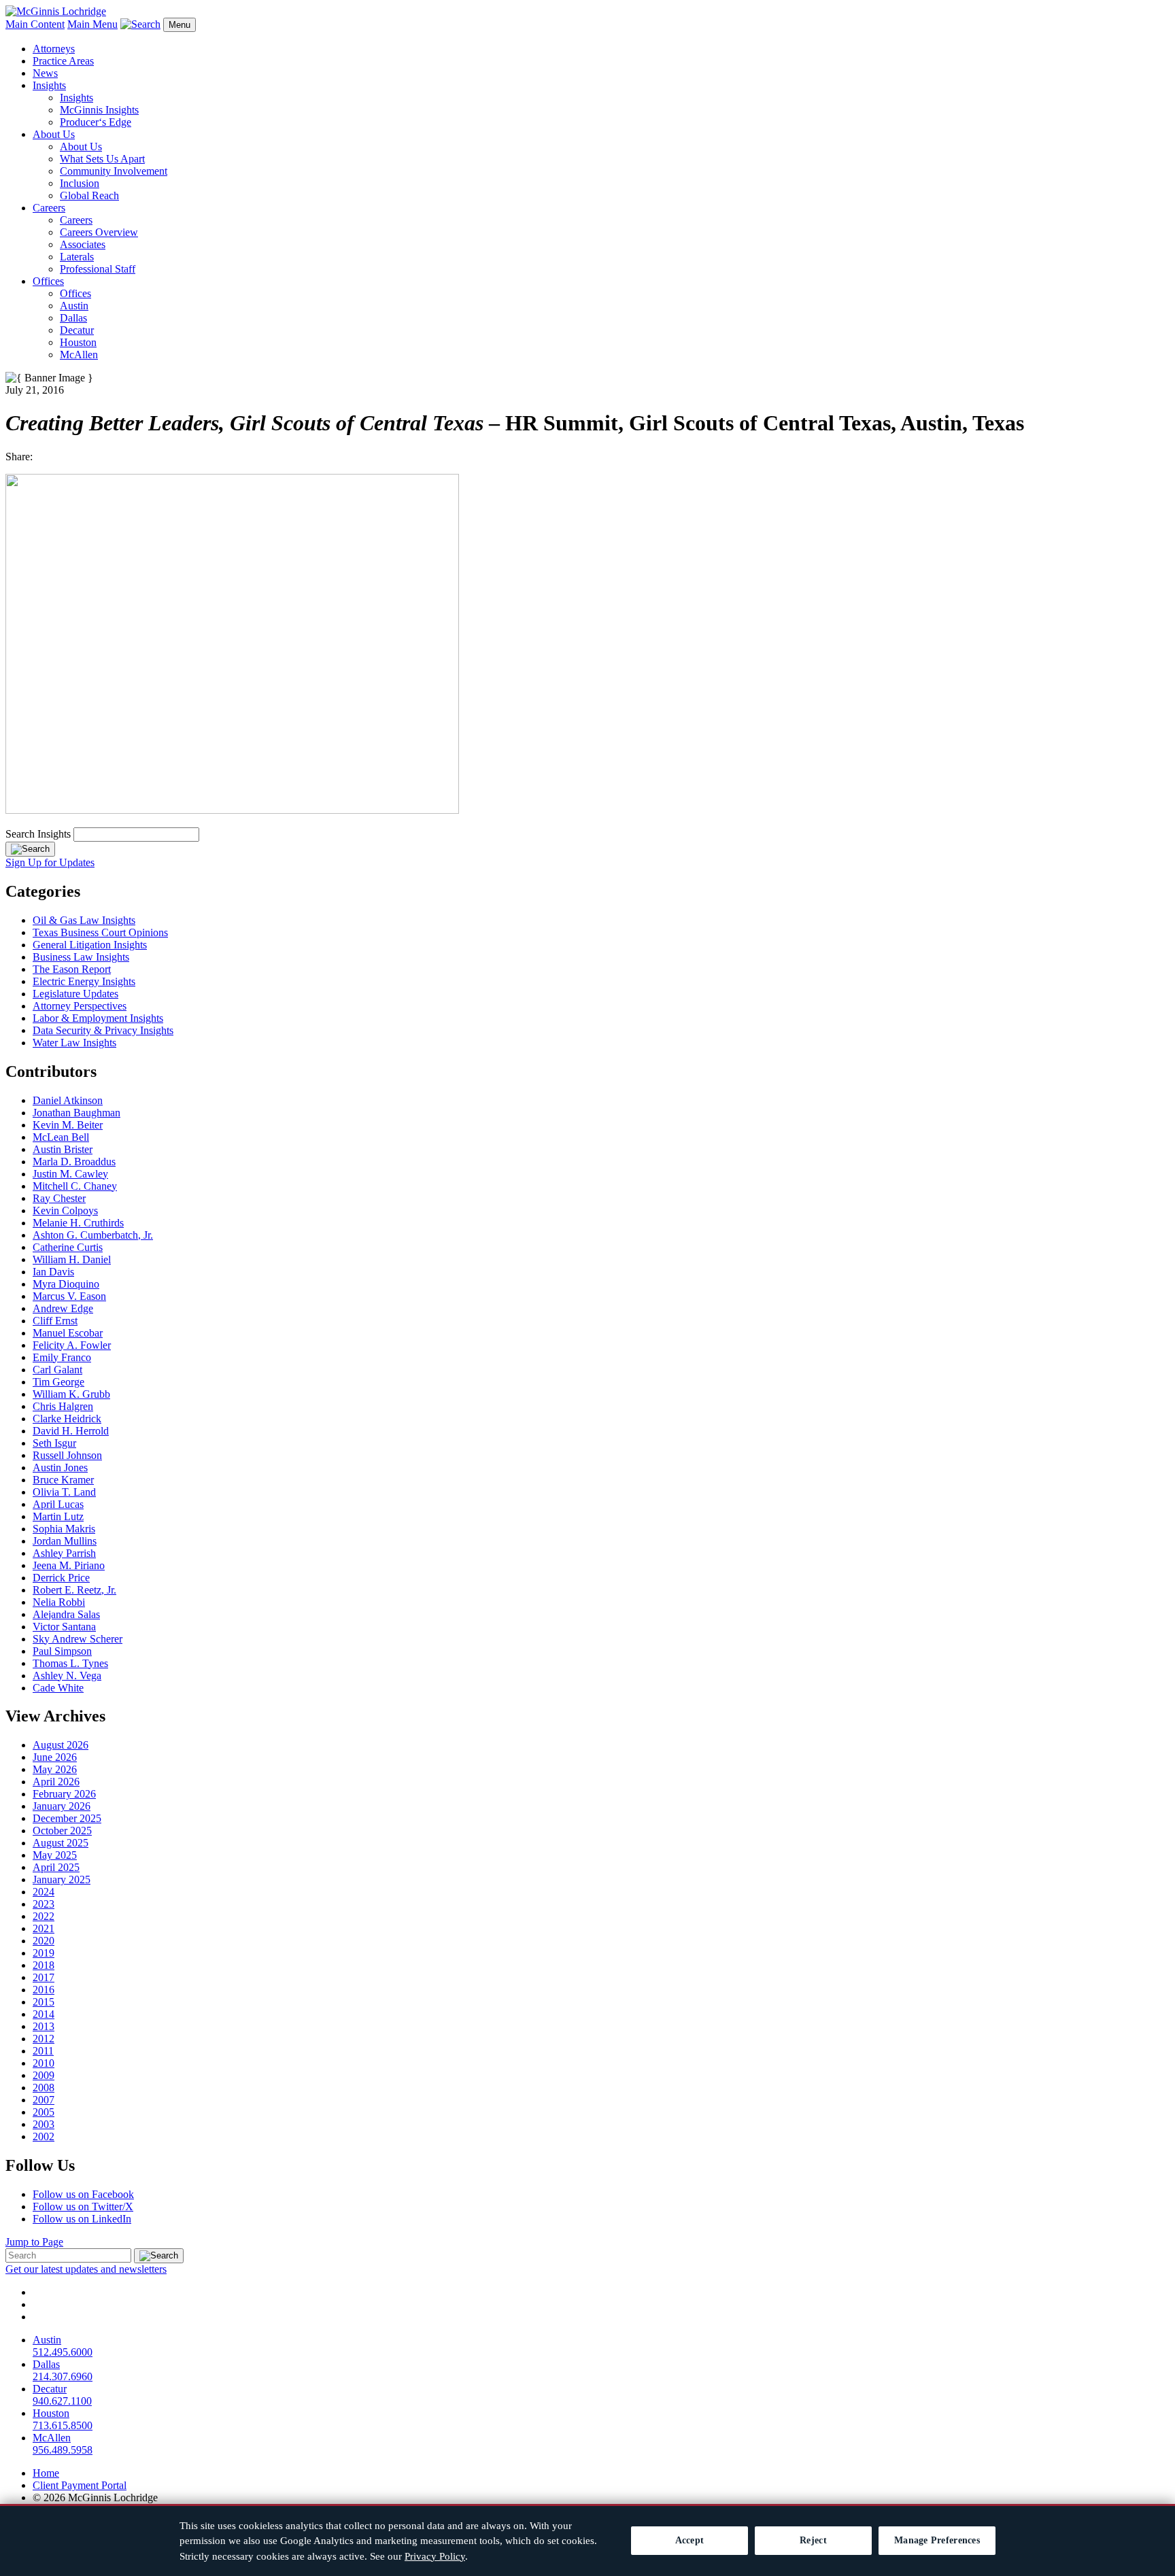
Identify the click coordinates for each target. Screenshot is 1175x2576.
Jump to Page (34, 2242)
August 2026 (61, 1745)
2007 (44, 2100)
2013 (44, 2026)
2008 (44, 2088)
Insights (49, 85)
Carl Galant (57, 1370)
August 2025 (61, 1843)
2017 (44, 1977)
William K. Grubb (71, 1394)
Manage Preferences (937, 2540)
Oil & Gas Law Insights (84, 920)
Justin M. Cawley (70, 1174)
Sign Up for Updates (50, 862)
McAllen (79, 355)
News (45, 73)
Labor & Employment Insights (98, 1018)
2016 (44, 1990)
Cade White (58, 1688)
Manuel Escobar (68, 1333)
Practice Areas (63, 61)
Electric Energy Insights (84, 981)
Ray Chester (59, 1198)
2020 (44, 1941)
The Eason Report (72, 969)
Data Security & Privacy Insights (103, 1030)
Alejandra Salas (66, 1614)
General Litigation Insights (90, 945)
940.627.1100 (62, 2401)
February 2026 (64, 1794)
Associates (83, 244)
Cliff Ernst (55, 1321)
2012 (44, 2039)
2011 (43, 2051)
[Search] (30, 849)
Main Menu (92, 24)
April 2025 (56, 1867)
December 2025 (67, 1818)
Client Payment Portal (80, 2485)
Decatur (77, 330)
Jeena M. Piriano (69, 1565)
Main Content (35, 24)
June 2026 (55, 1757)
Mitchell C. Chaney (75, 1186)
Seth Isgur (54, 1443)
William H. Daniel (72, 1259)
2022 (44, 1916)
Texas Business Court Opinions (100, 932)
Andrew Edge (63, 1308)
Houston (78, 342)
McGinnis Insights (99, 110)
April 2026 (56, 1782)
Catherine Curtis (68, 1247)
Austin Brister (63, 1149)
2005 (44, 2112)
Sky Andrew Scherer (78, 1639)
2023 (44, 1904)
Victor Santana (64, 1627)
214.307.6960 (63, 2376)
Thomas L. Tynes (70, 1663)
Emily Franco (62, 1357)
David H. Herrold (71, 1431)
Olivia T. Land (64, 1492)
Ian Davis (53, 1272)
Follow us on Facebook (83, 2194)
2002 (44, 2136)
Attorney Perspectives (80, 1006)
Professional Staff (98, 269)
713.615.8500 (63, 2425)
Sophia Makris (64, 1529)
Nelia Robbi (59, 1602)
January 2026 (62, 1806)
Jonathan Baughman (76, 1113)
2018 (44, 1965)
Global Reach (89, 195)
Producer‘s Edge (96, 122)
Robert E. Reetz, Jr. (74, 1590)
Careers (49, 208)
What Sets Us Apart (102, 159)
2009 (44, 2075)
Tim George (58, 1382)
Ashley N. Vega (67, 1676)
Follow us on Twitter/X (83, 2206)
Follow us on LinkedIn (82, 2219)
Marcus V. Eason (69, 1296)
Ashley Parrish (64, 1553)
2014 (44, 2014)
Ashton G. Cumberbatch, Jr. (93, 1235)
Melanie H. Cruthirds (78, 1223)
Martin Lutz (58, 1516)
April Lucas (58, 1504)
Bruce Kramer (63, 1480)
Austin (74, 306)
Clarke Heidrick (67, 1419)
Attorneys (54, 49)
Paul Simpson (62, 1651)
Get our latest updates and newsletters (86, 2269)
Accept (690, 2540)
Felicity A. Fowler (72, 1345)
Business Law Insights (81, 957)
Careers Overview (99, 232)
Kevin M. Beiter (68, 1125)
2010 (44, 2063)
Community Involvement (114, 171)
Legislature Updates (75, 994)
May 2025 (55, 1855)
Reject (813, 2540)
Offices (48, 281)
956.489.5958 (63, 2450)
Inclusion (80, 183)
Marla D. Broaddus (74, 1162)
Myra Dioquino (66, 1284)
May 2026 (55, 1769)
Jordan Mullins (65, 1541)
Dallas (73, 318)
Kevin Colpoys (65, 1210)
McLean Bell (61, 1137)
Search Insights (38, 834)
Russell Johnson (67, 1455)
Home (46, 2473)
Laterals (77, 257)
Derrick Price (61, 1578)
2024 (44, 1892)
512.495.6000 (63, 2352)
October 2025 (62, 1831)
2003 (44, 2124)
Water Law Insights (74, 1043)
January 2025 (62, 1879)
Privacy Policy (435, 2556)
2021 (44, 1928)
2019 (44, 1953)
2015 (44, 2002)
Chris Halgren (63, 1406)
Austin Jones (60, 1467)
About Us (54, 134)
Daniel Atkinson (68, 1100)
